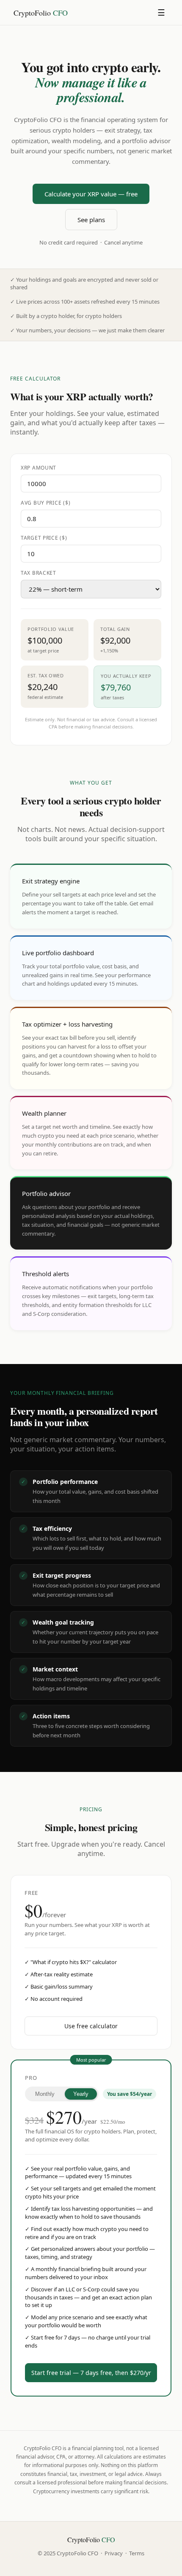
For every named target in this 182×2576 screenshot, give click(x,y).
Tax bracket (39, 573)
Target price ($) (44, 538)
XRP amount (39, 468)
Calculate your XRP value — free (91, 194)
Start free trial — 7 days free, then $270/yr (91, 2373)
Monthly (45, 2094)
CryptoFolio (41, 13)
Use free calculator (91, 2026)
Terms (137, 2553)
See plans (91, 220)
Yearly (81, 2094)
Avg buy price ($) (45, 503)
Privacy (114, 2553)
